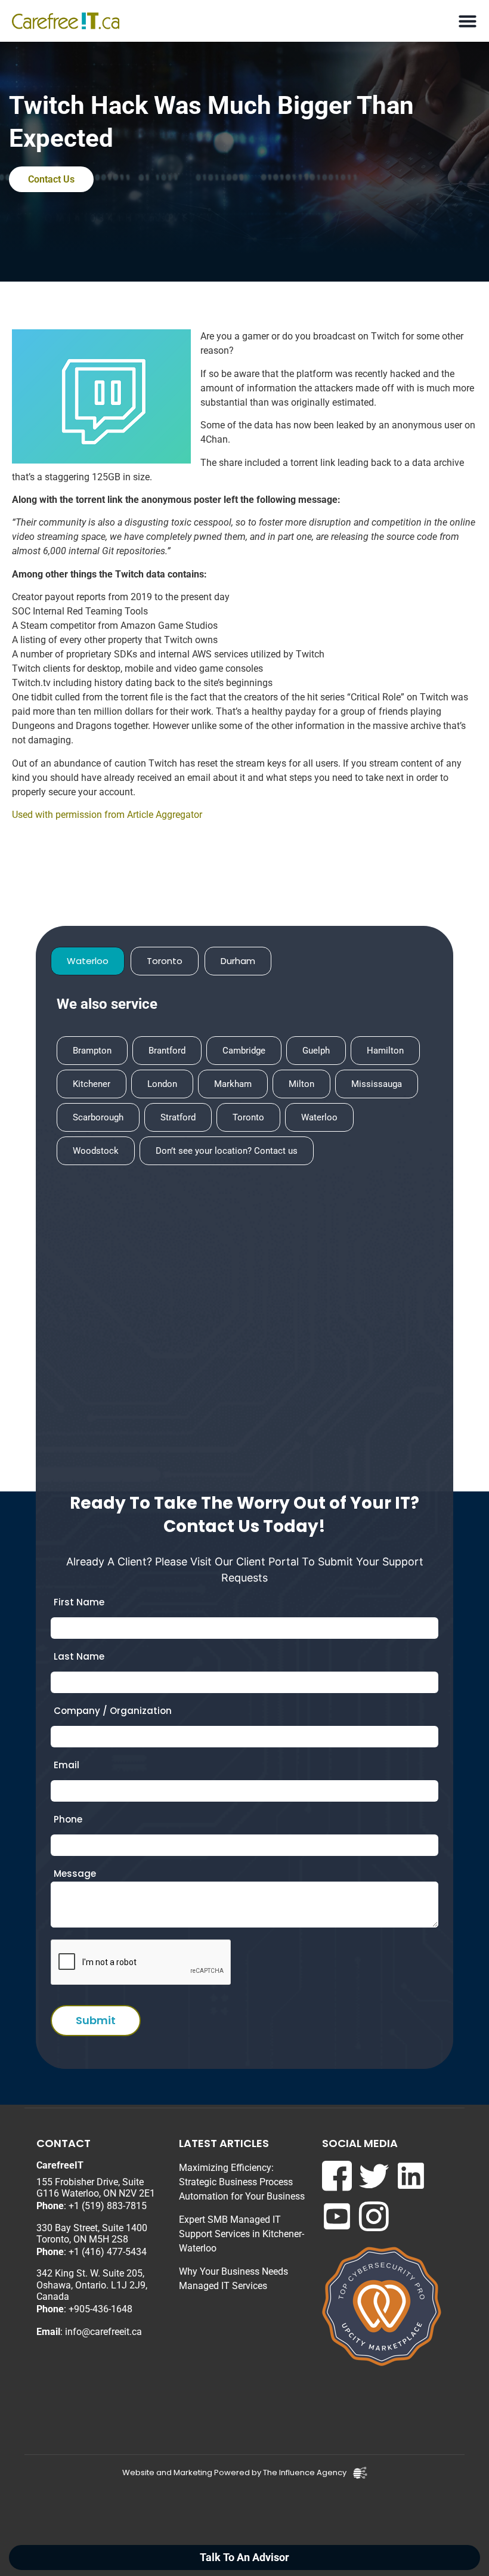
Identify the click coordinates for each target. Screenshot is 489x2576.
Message (75, 1874)
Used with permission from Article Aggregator (107, 815)
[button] (467, 21)
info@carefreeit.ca (103, 2332)
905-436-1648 (103, 2309)
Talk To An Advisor (244, 2558)
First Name (79, 1602)
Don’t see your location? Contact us (227, 1151)
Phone (68, 1819)
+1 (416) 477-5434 (108, 2252)
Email (66, 1765)
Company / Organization (113, 1711)
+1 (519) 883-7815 (108, 2206)
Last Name (79, 1656)
